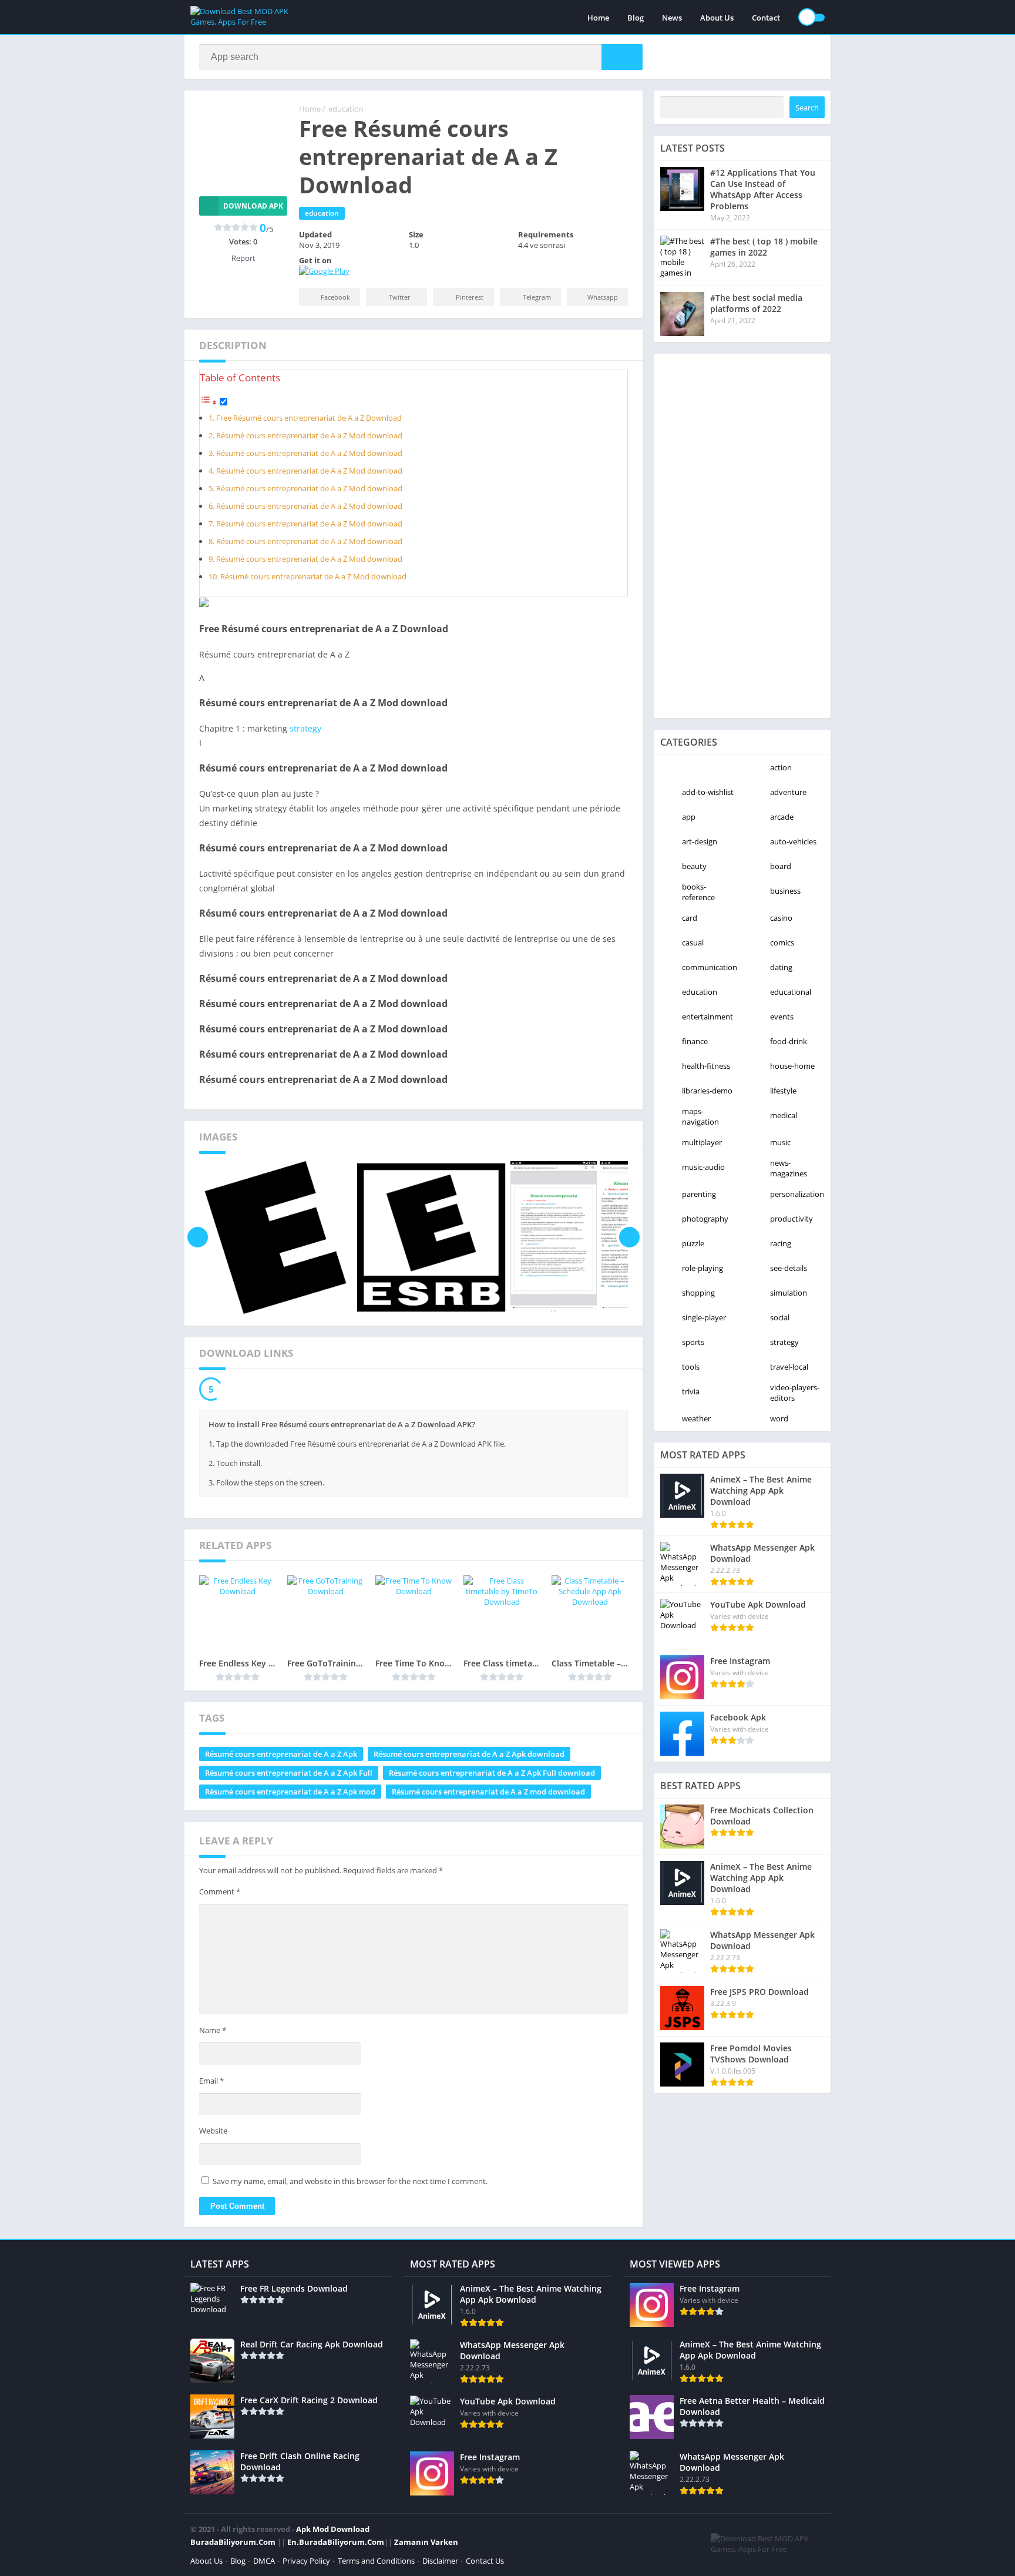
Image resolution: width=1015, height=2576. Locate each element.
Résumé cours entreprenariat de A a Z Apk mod (290, 1792)
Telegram (537, 297)
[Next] (629, 1237)
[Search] (622, 57)
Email (211, 2081)
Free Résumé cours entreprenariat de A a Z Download (309, 418)
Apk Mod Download (333, 2529)
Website (213, 2131)
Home (598, 18)
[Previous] (198, 1237)
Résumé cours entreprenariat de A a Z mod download (488, 1792)
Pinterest (470, 297)
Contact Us (485, 2561)
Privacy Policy (306, 2561)
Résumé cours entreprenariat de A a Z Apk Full (289, 1773)
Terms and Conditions (376, 2561)
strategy (305, 728)
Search (807, 108)
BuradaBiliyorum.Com (233, 2542)
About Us (717, 18)
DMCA (264, 2561)
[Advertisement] (742, 536)
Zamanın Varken (426, 2542)
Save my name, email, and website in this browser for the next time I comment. (350, 2181)
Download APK (253, 206)
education (346, 109)
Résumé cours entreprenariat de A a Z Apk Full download (492, 1773)
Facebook (335, 297)
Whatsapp (603, 297)
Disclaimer (440, 2561)
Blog (636, 18)
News (672, 18)
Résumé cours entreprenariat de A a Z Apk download (469, 1754)
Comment (220, 1891)
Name (213, 2030)
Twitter (400, 297)
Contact (766, 18)
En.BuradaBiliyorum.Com (336, 2542)
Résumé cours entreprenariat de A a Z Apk (281, 1754)
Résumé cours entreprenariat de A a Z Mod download (309, 436)
